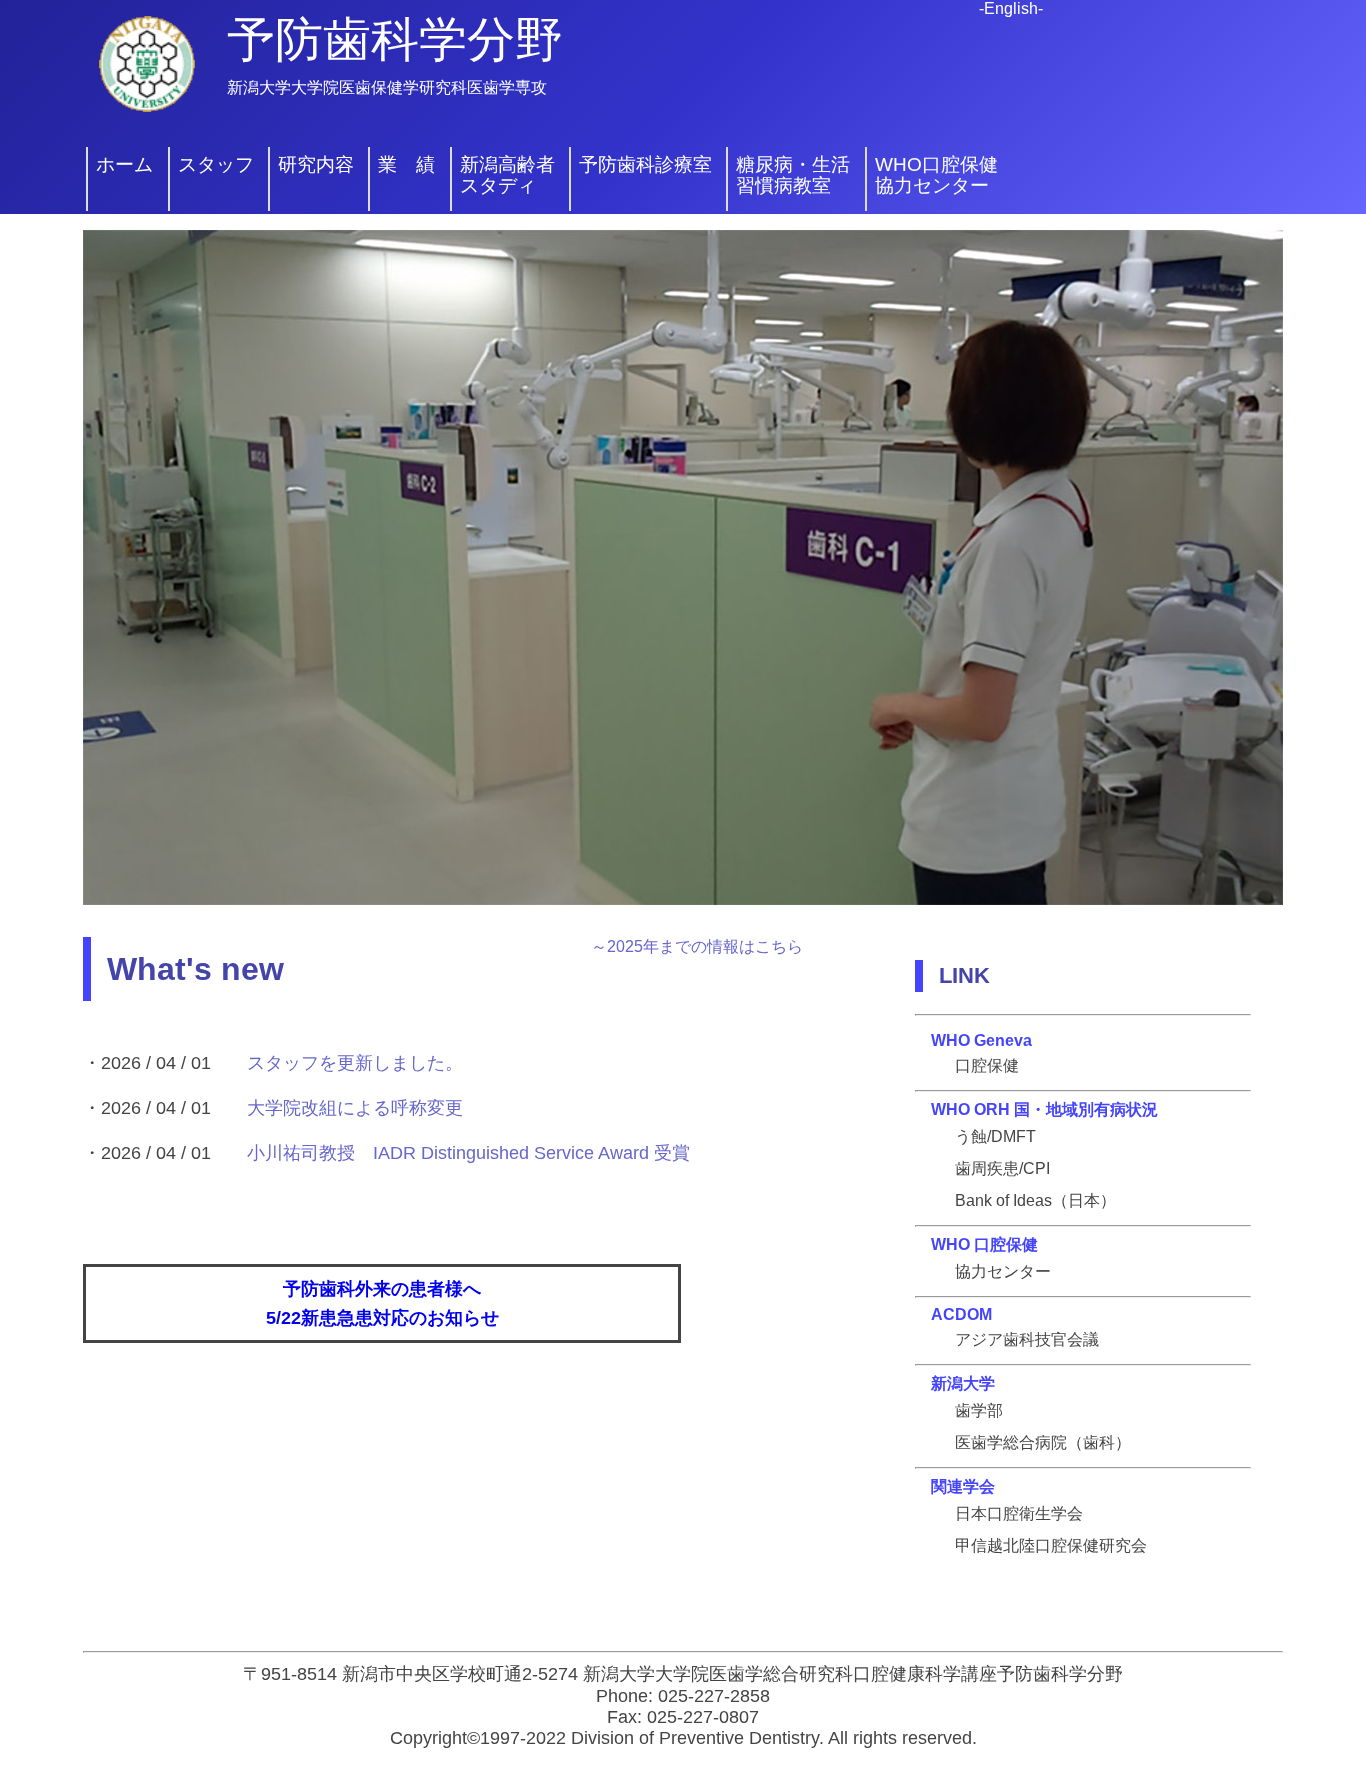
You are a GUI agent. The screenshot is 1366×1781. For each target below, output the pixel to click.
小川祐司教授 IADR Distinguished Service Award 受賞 (468, 1153)
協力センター (1003, 1271)
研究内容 (316, 165)
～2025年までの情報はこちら (697, 946)
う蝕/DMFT (995, 1136)
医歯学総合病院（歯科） (1043, 1442)
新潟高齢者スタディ (507, 175)
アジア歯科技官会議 (1027, 1339)
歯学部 (979, 1410)
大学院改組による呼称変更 (355, 1108)
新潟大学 (963, 1383)
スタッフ (216, 165)
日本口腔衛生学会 (1019, 1513)
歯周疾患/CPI (1002, 1168)
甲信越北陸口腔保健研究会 (1051, 1545)
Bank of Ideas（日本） (1035, 1200)
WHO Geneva (981, 1040)
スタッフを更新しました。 (355, 1063)
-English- (1011, 8)
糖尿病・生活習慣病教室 (793, 175)
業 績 (406, 165)
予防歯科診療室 (645, 165)
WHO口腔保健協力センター (936, 175)
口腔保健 (987, 1065)
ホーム (124, 165)
